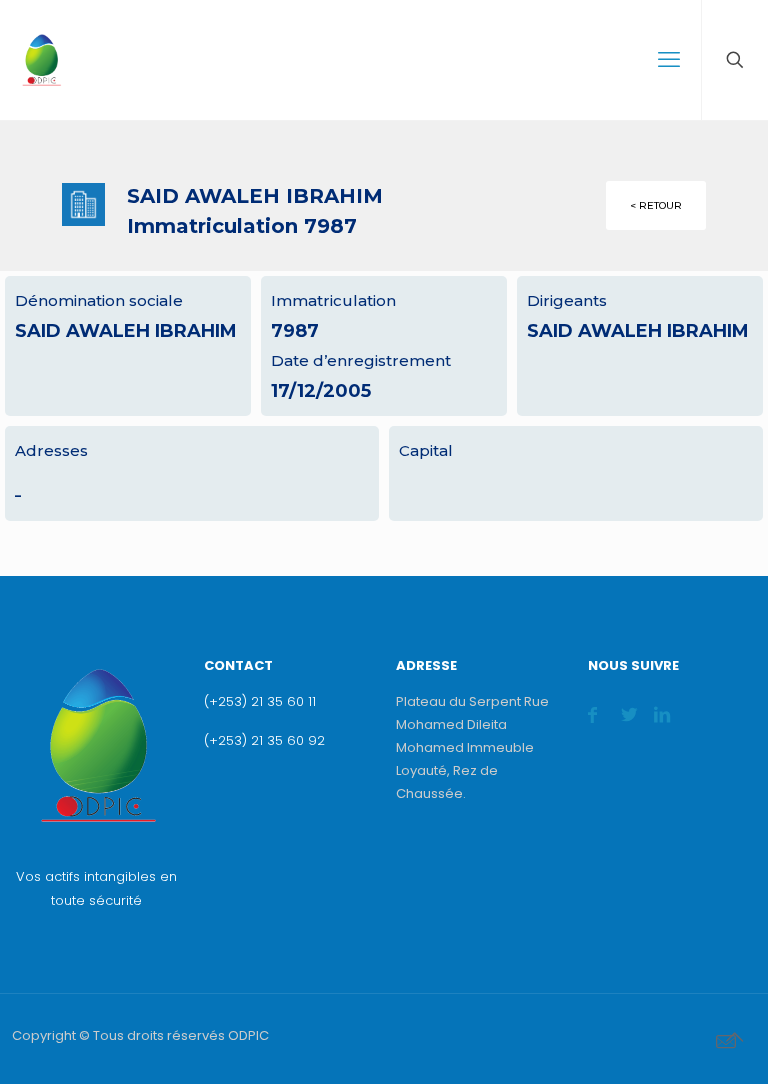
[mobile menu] (669, 60)
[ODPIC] (41, 60)
